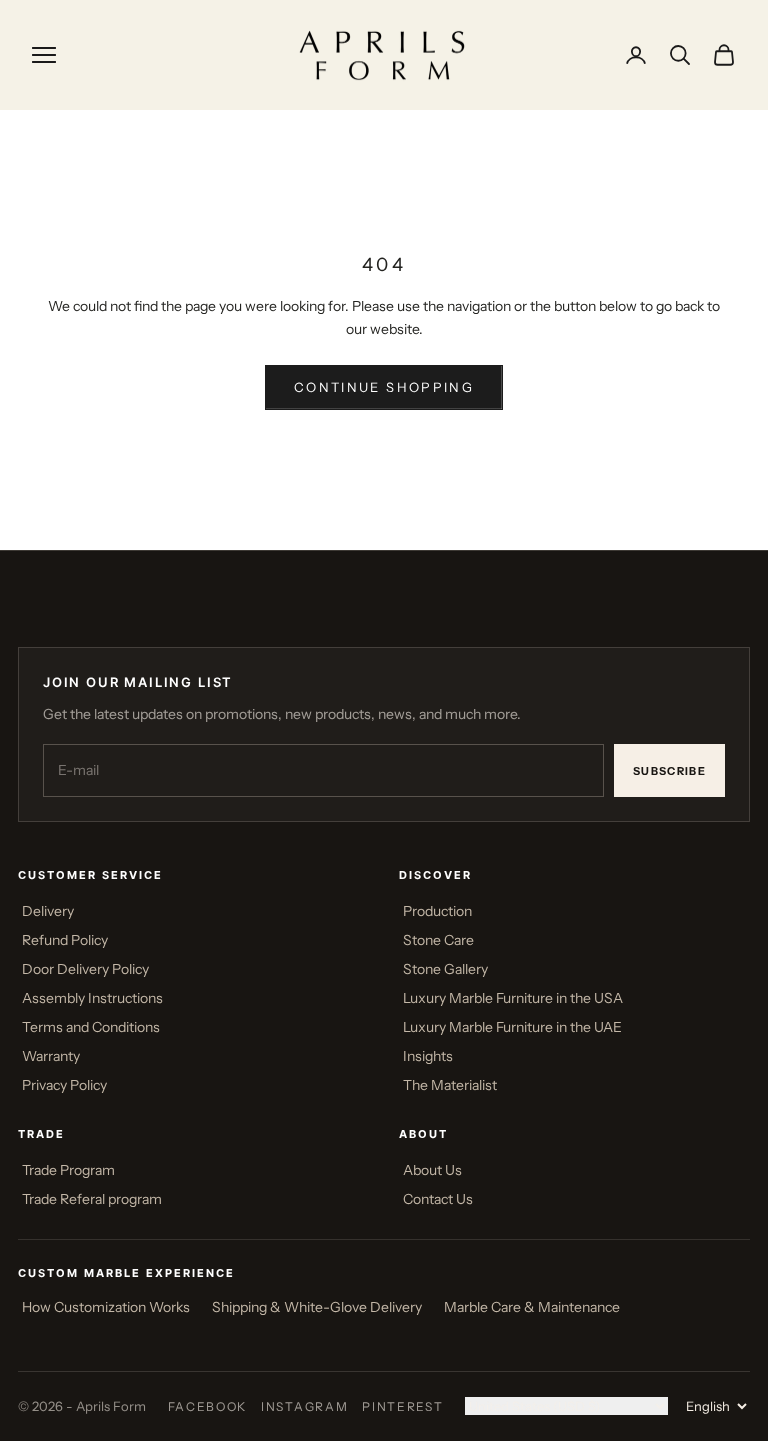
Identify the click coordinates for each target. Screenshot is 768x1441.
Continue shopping (384, 387)
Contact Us (438, 1199)
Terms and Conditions (91, 1027)
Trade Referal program (92, 1199)
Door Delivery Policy (85, 969)
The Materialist (450, 1085)
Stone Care (438, 940)
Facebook (207, 1406)
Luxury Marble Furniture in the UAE (512, 1027)
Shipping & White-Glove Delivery (317, 1307)
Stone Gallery (445, 969)
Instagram (304, 1406)
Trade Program (68, 1170)
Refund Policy (65, 940)
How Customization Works (106, 1307)
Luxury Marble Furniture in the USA (513, 998)
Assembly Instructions (92, 998)
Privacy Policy (64, 1085)
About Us (432, 1170)
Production (437, 911)
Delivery (48, 911)
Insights (428, 1056)
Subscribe (669, 771)
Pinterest (402, 1406)
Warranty (51, 1056)
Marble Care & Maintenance (532, 1307)
